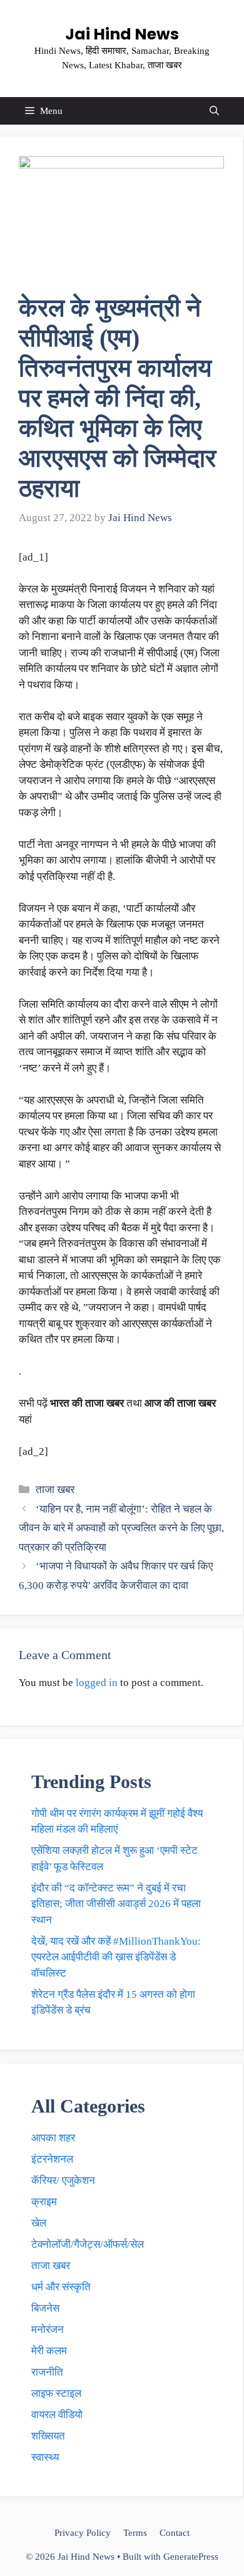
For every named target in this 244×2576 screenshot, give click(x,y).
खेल (39, 2223)
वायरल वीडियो (57, 2415)
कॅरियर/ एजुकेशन (63, 2180)
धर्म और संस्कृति (61, 2287)
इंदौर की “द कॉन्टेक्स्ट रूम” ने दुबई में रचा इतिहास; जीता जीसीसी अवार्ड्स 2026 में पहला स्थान (116, 1904)
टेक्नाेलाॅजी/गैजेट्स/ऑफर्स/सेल (88, 2244)
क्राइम (44, 2202)
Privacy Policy (83, 2533)
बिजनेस (45, 2308)
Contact (175, 2533)
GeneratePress (191, 2557)
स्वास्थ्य (45, 2457)
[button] (214, 111)
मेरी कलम (49, 2351)
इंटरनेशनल (52, 2159)
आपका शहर (53, 2138)
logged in (97, 1683)
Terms (135, 2533)
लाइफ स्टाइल (56, 2393)
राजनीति (47, 2372)
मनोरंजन (48, 2330)
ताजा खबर (55, 1490)
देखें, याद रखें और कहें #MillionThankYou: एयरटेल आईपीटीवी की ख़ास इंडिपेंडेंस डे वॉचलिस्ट (116, 1957)
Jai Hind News (122, 34)
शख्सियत (48, 2436)
